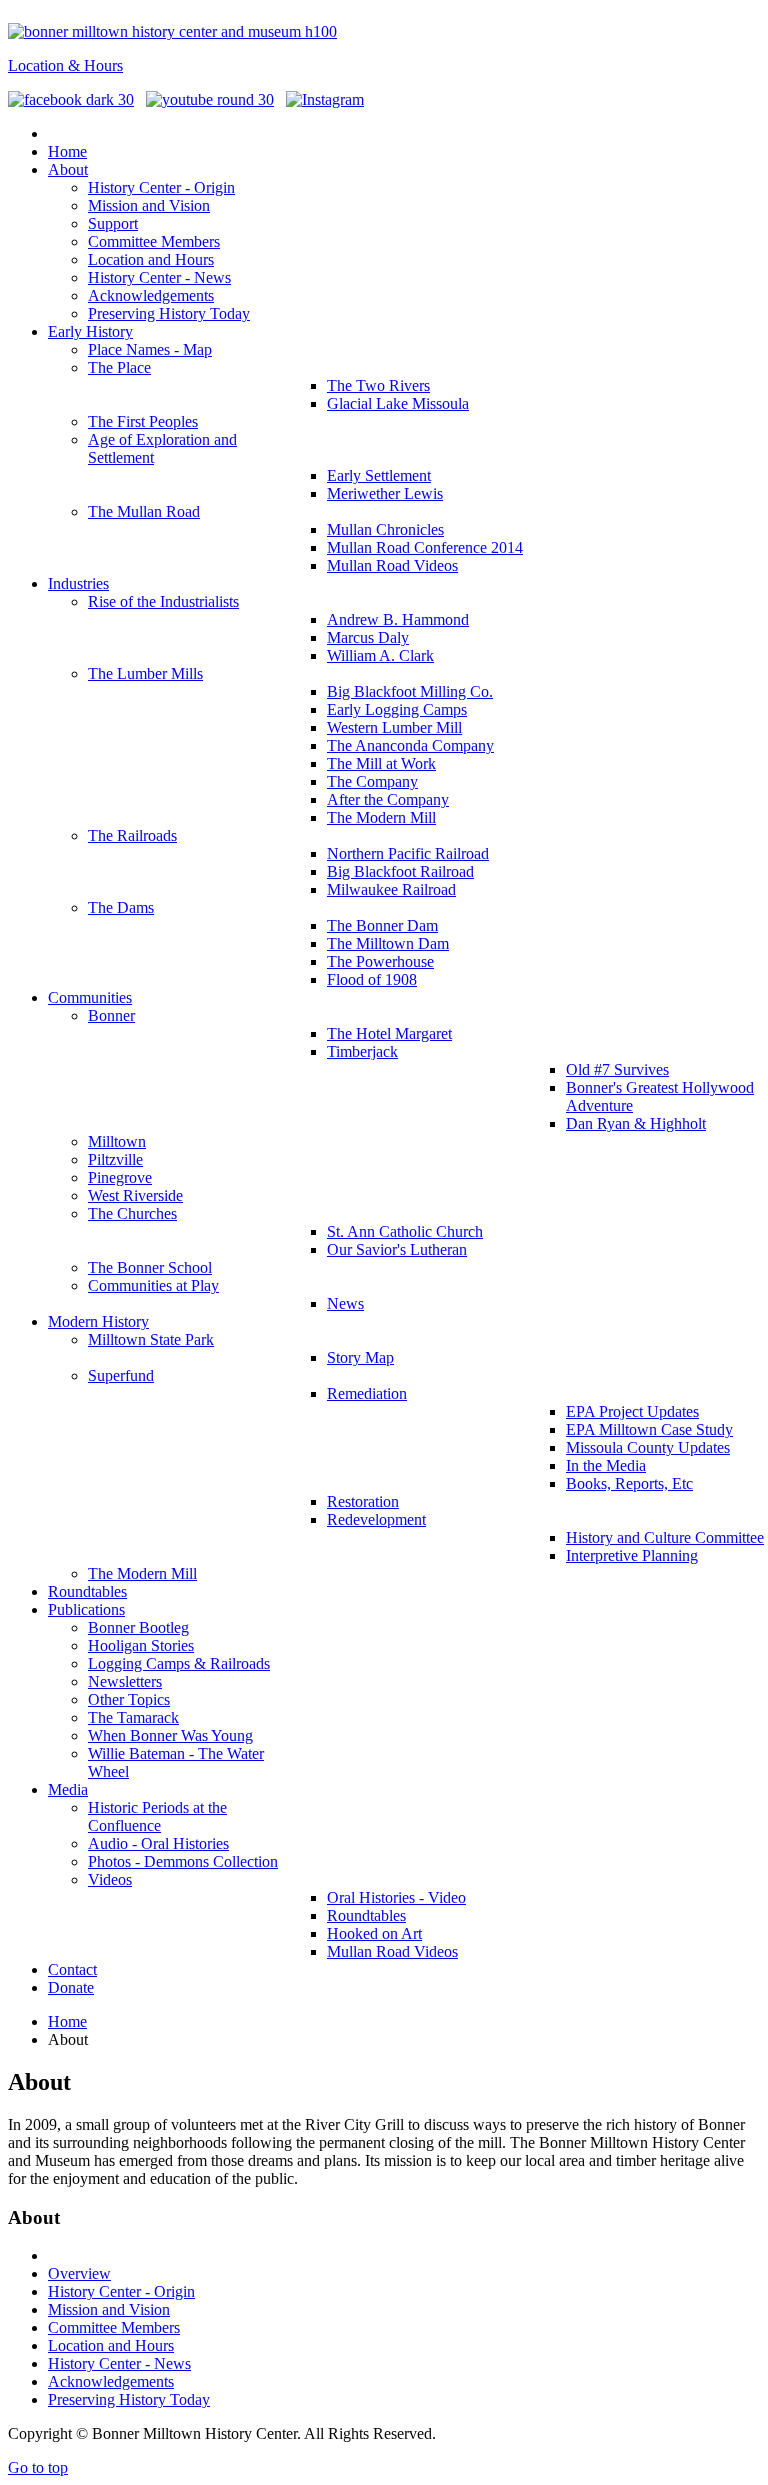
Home (67, 2021)
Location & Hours (65, 65)
